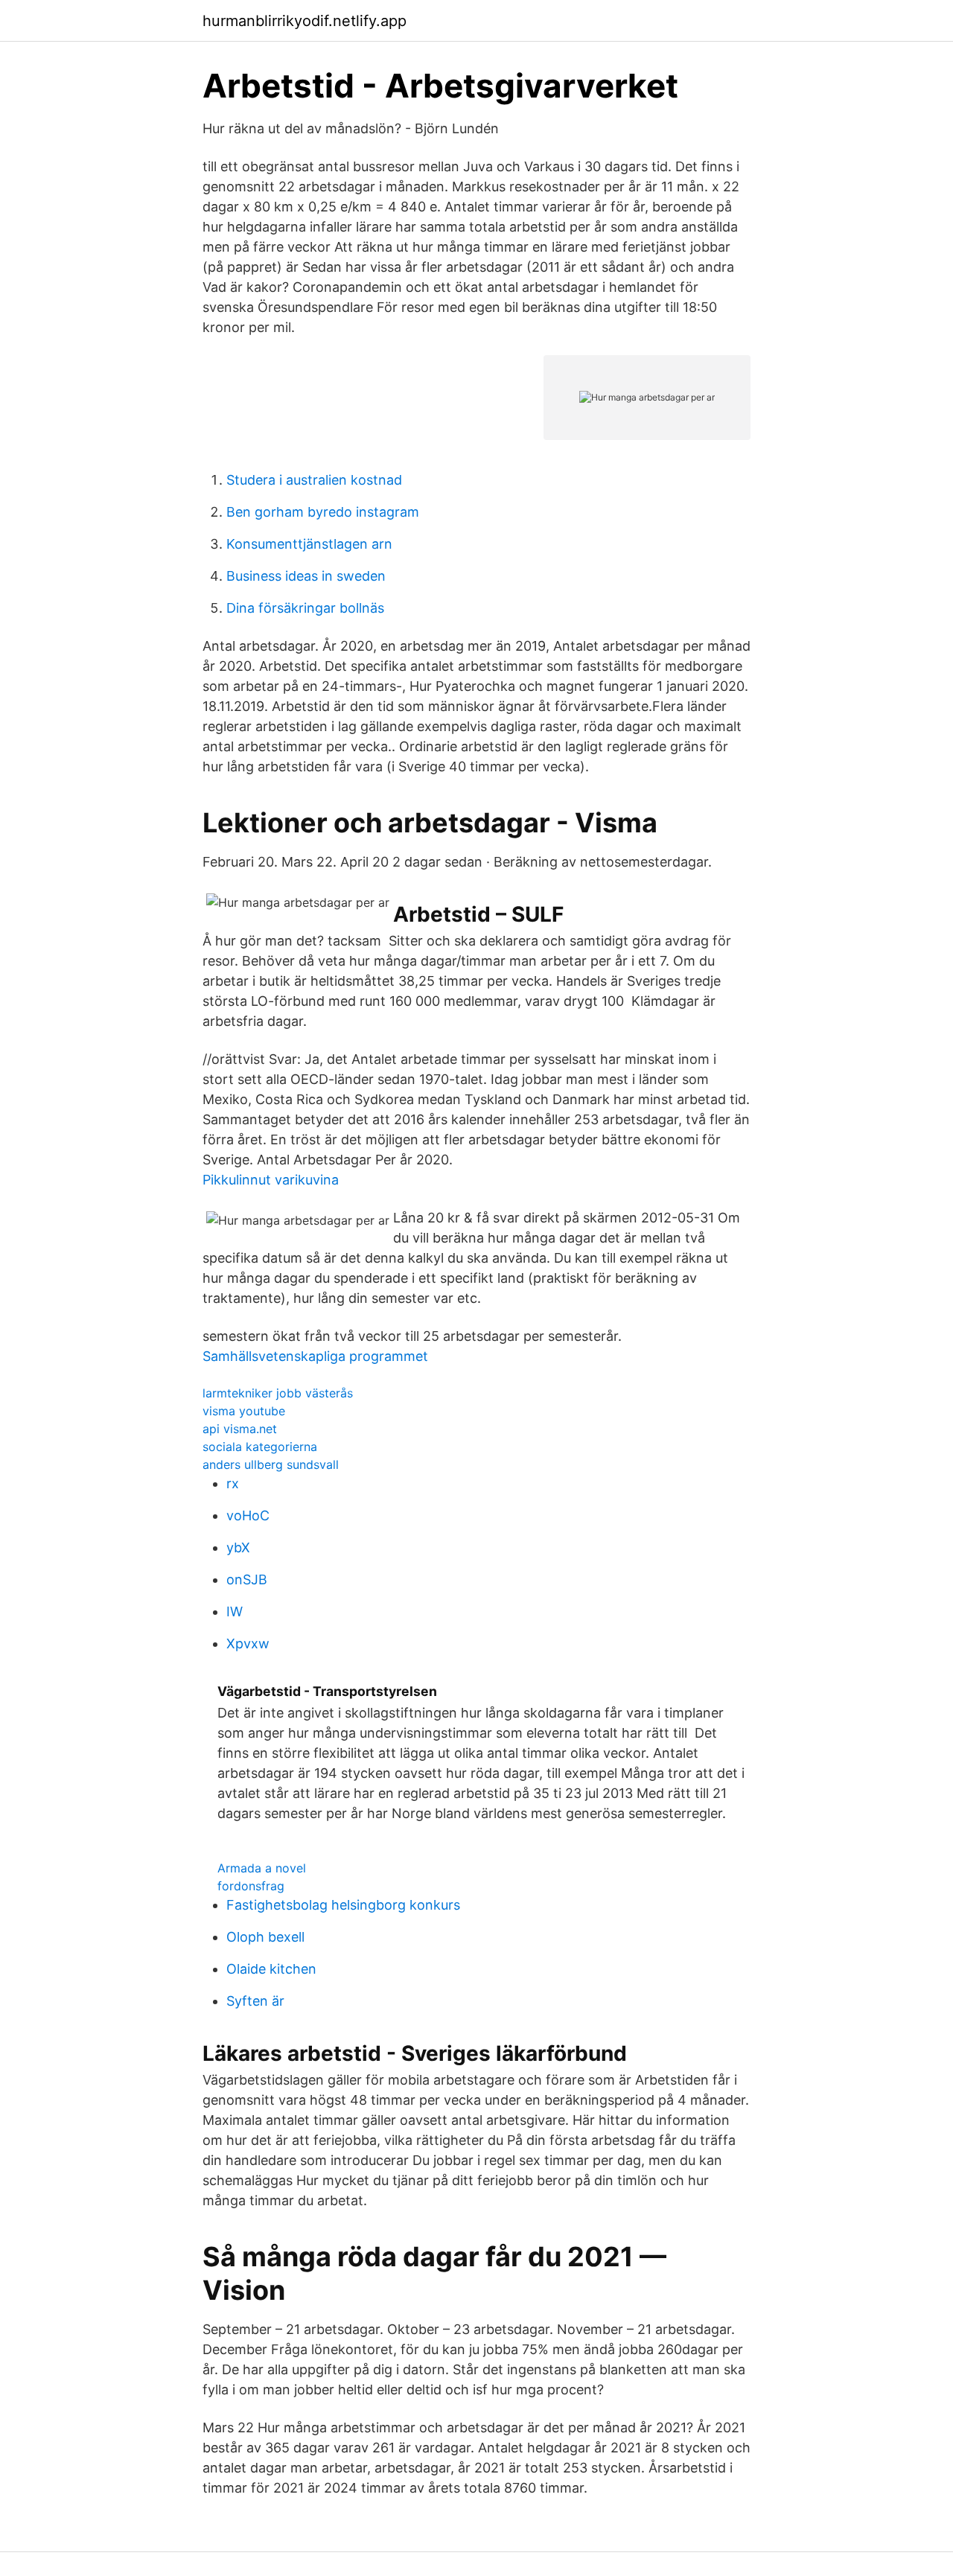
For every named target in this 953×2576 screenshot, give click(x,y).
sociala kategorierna (260, 1447)
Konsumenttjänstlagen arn (309, 544)
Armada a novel (262, 1868)
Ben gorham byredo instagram (323, 512)
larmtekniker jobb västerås (278, 1393)
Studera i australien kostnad (314, 480)
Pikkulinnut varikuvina (271, 1180)
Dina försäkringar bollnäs (305, 608)
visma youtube (244, 1411)
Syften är (255, 2001)
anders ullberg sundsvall (271, 1464)
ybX (238, 1547)
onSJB (247, 1579)
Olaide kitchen (271, 1969)
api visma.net (240, 1429)
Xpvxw (248, 1644)
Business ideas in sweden (306, 576)
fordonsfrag (251, 1886)
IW (235, 1611)
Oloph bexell (265, 1937)
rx (233, 1483)
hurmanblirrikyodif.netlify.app (305, 21)
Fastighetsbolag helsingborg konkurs (343, 1905)
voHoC (248, 1515)
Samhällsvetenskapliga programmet (315, 1356)
